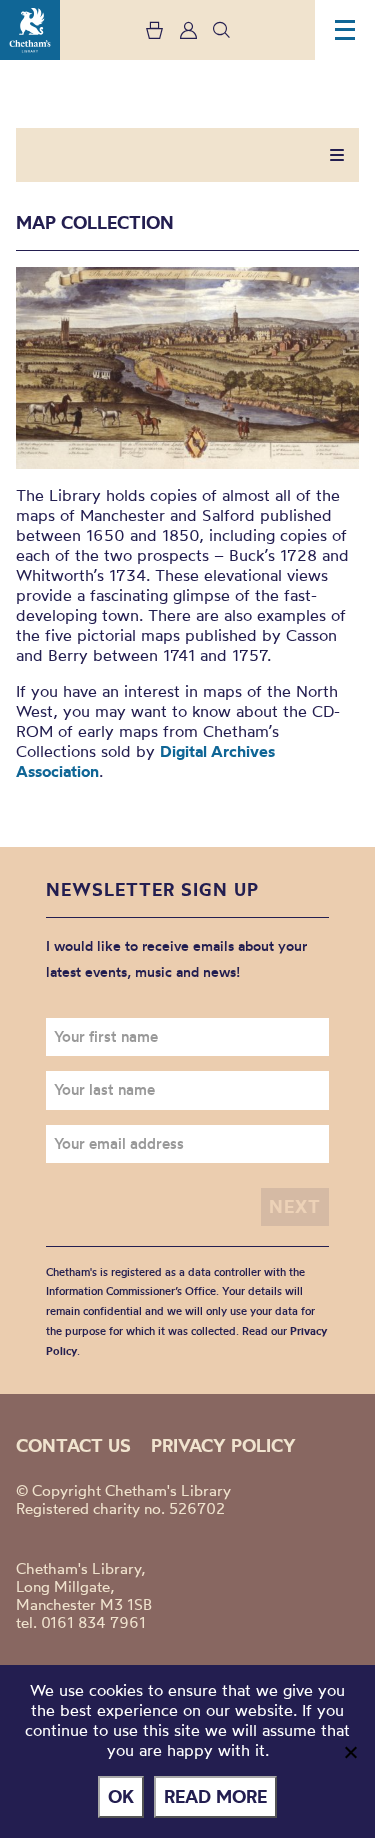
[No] (350, 1752)
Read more (215, 1796)
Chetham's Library (30, 30)
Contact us (73, 1445)
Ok (121, 1796)
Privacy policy (223, 1445)
